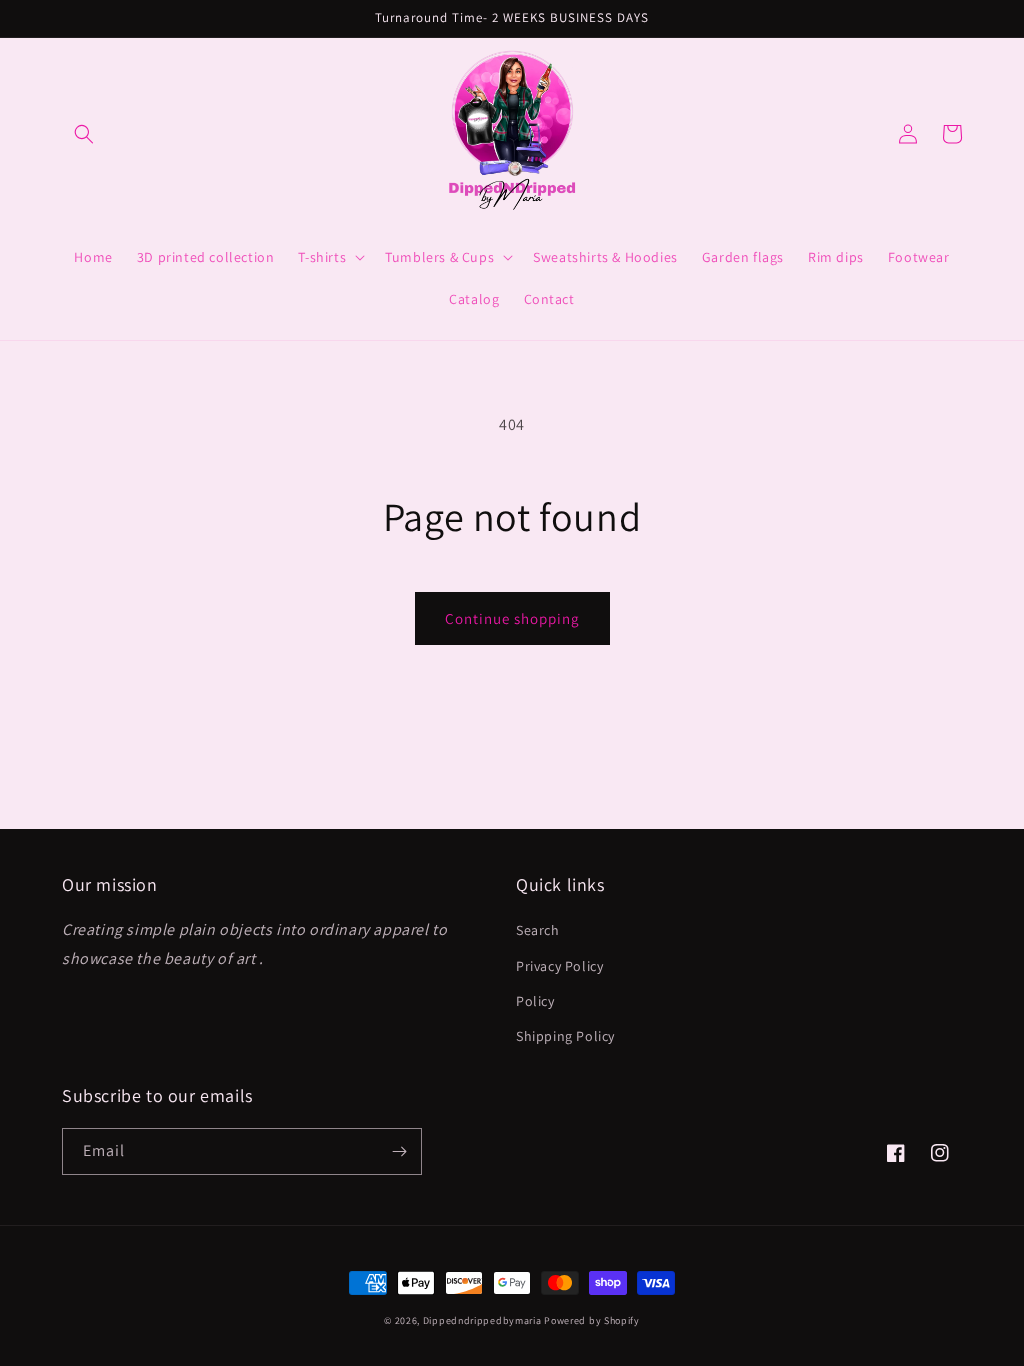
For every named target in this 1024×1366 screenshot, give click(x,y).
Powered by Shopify (592, 1320)
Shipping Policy (565, 1036)
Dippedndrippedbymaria (482, 1320)
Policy (535, 1001)
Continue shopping (512, 618)
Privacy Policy (559, 966)
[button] (84, 134)
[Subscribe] (399, 1151)
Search (538, 930)
